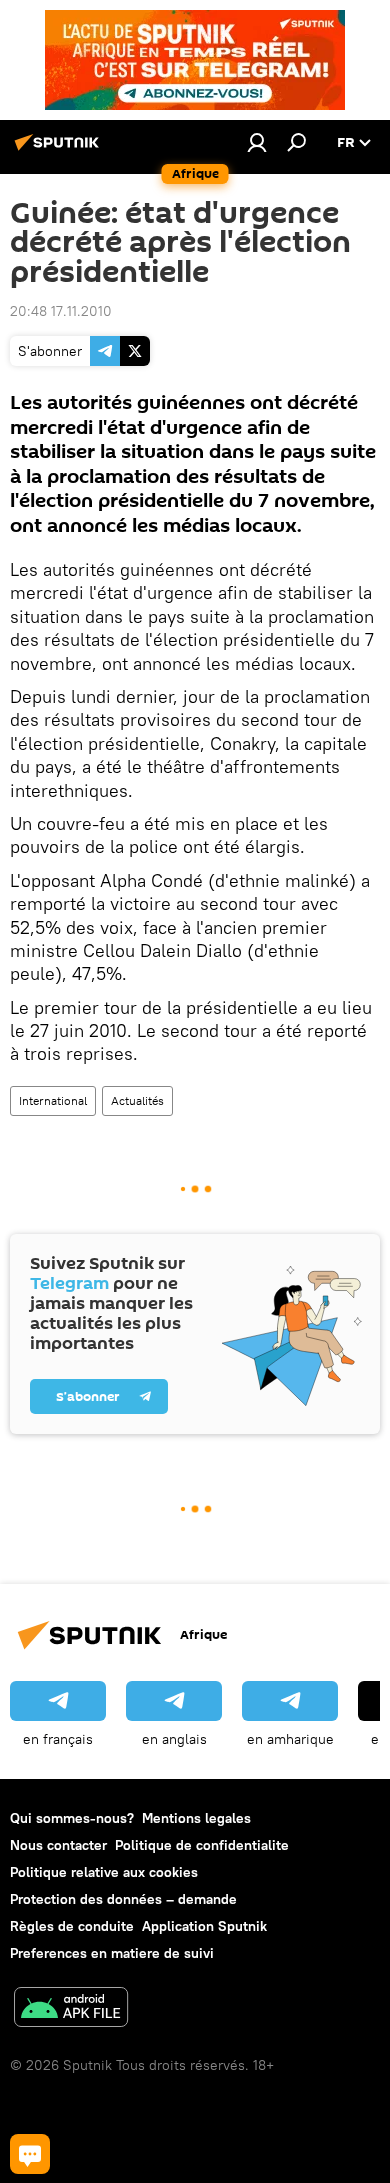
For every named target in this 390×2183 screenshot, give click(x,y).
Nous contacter (58, 1845)
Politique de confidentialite (202, 1845)
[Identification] (257, 142)
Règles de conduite (72, 1926)
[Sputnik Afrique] (60, 150)
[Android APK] (71, 2009)
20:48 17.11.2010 (61, 311)
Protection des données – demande (123, 1899)
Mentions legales (196, 1818)
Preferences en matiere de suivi (112, 1953)
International (53, 1100)
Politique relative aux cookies (104, 1872)
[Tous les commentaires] (30, 2154)
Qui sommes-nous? (72, 1818)
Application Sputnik (204, 1926)
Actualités (137, 1100)
